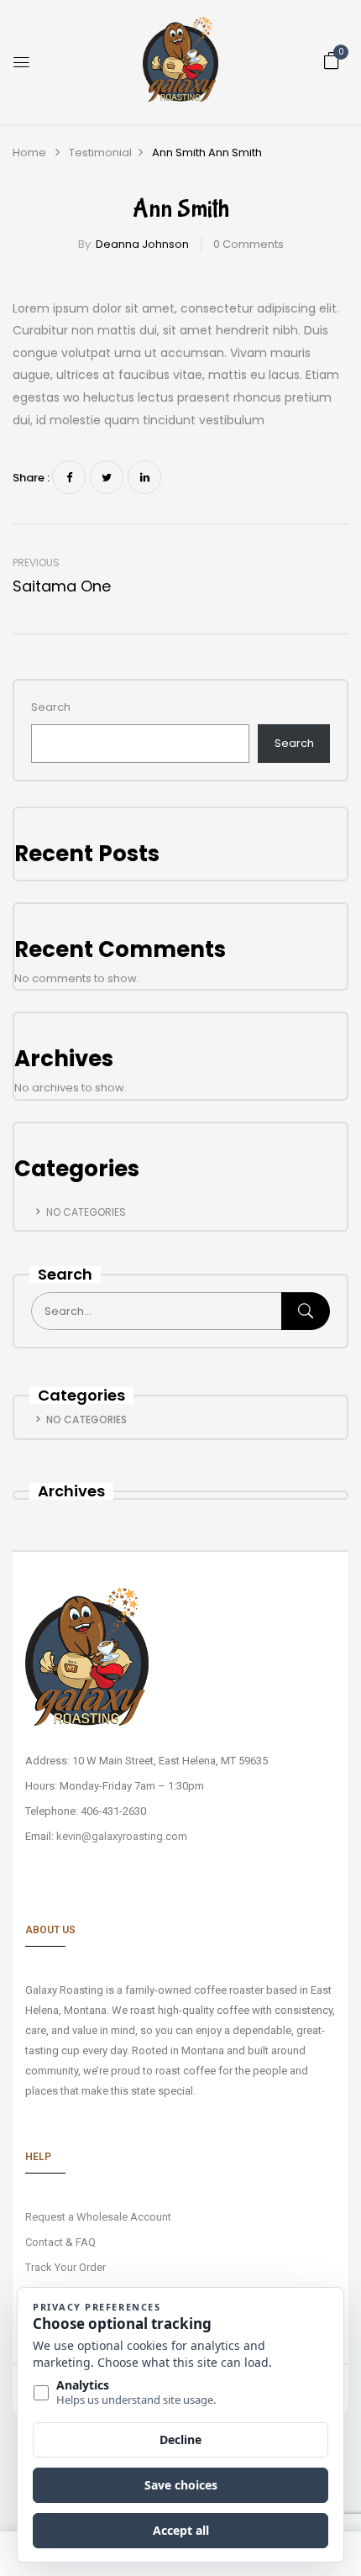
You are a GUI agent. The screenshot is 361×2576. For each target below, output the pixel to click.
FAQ (86, 2242)
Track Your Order (65, 2267)
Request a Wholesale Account (98, 2217)
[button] (332, 61)
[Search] (306, 1311)
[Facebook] (69, 477)
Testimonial (100, 152)
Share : (31, 478)
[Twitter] (107, 477)
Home (29, 152)
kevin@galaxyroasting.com (122, 1836)
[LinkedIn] (144, 477)
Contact (44, 2242)
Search (51, 707)
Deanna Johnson (142, 244)
